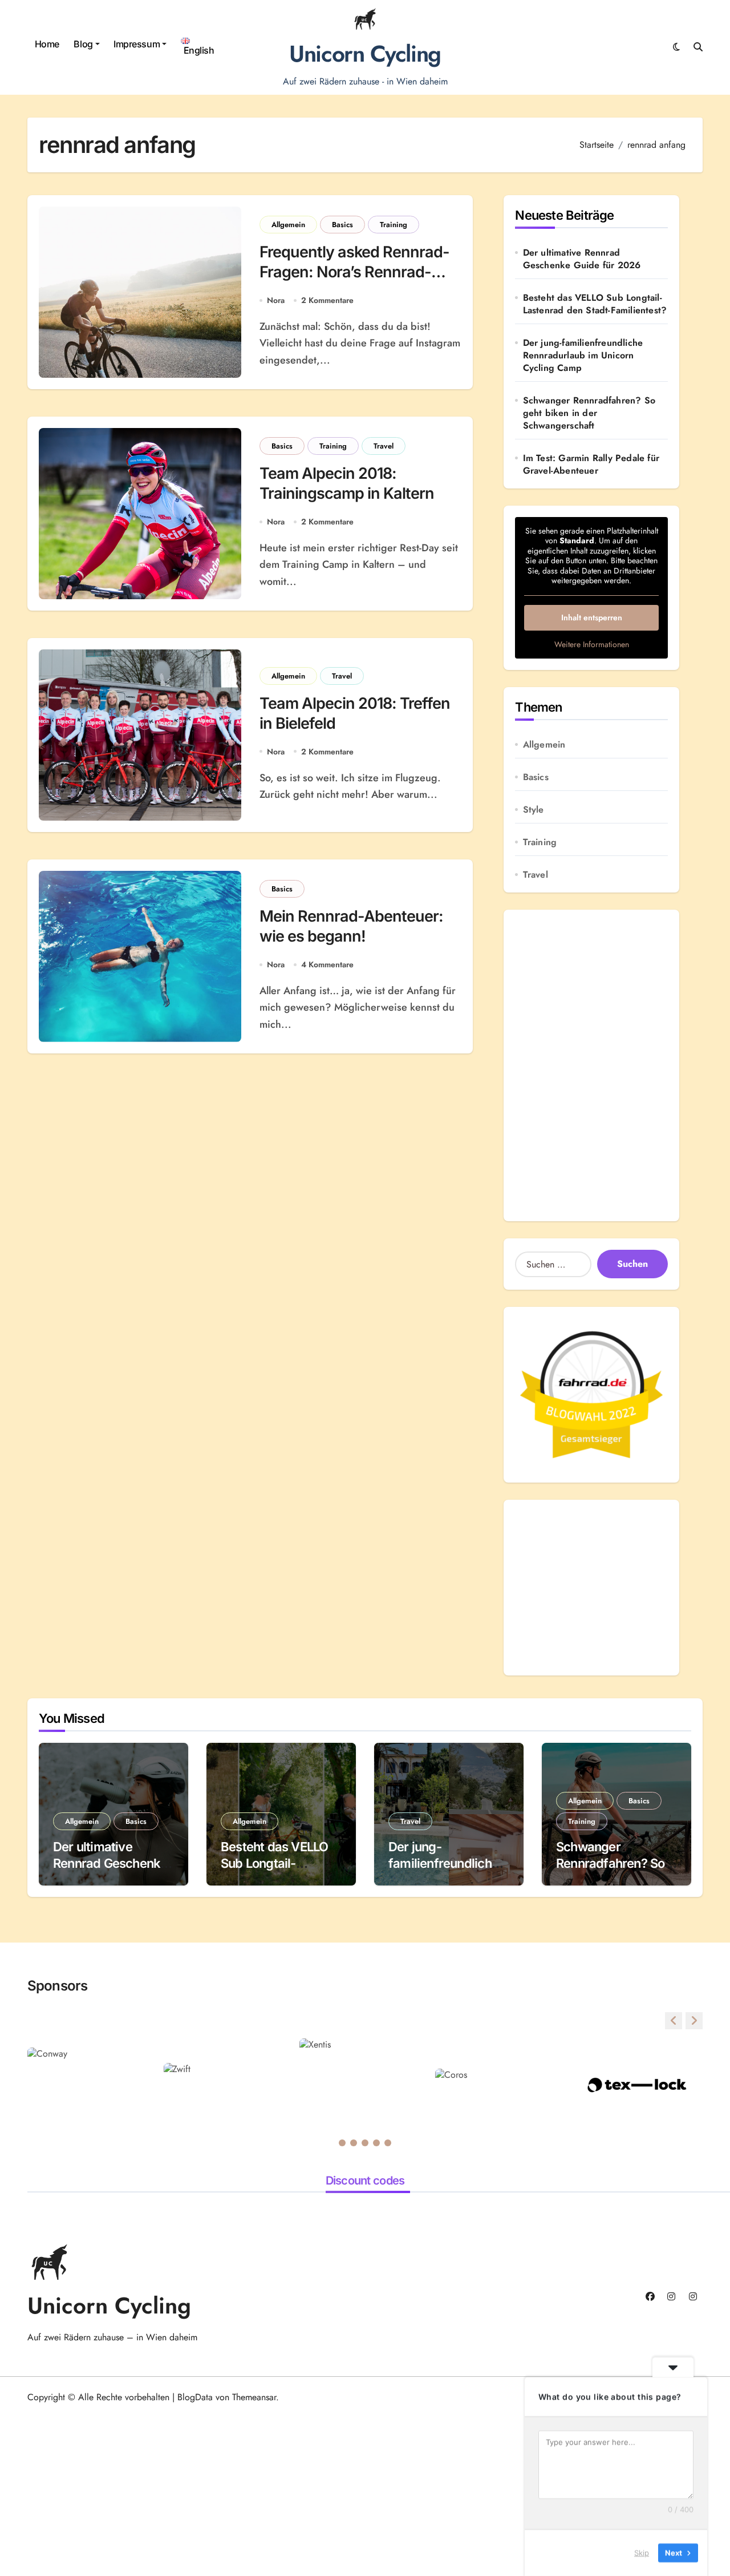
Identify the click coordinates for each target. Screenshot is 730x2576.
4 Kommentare (327, 964)
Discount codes (365, 2181)
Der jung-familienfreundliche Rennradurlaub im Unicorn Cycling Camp (583, 356)
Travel (384, 446)
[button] (694, 2021)
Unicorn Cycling (365, 54)
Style (534, 810)
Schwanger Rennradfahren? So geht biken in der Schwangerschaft (589, 413)
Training (394, 225)
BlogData (195, 2397)
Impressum (137, 44)
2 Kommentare (327, 300)
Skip (642, 2553)
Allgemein (288, 225)
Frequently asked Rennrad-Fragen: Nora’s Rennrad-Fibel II (355, 272)
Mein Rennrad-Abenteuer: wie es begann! (352, 926)
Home (47, 44)
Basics (342, 225)
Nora (276, 300)
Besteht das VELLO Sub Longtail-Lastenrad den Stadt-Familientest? (595, 304)
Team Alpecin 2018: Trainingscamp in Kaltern (347, 483)
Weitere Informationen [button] (592, 645)
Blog (83, 44)
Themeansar (254, 2397)
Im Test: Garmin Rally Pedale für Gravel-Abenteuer (591, 465)
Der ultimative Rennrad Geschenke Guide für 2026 (582, 259)
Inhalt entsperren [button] (592, 617)
